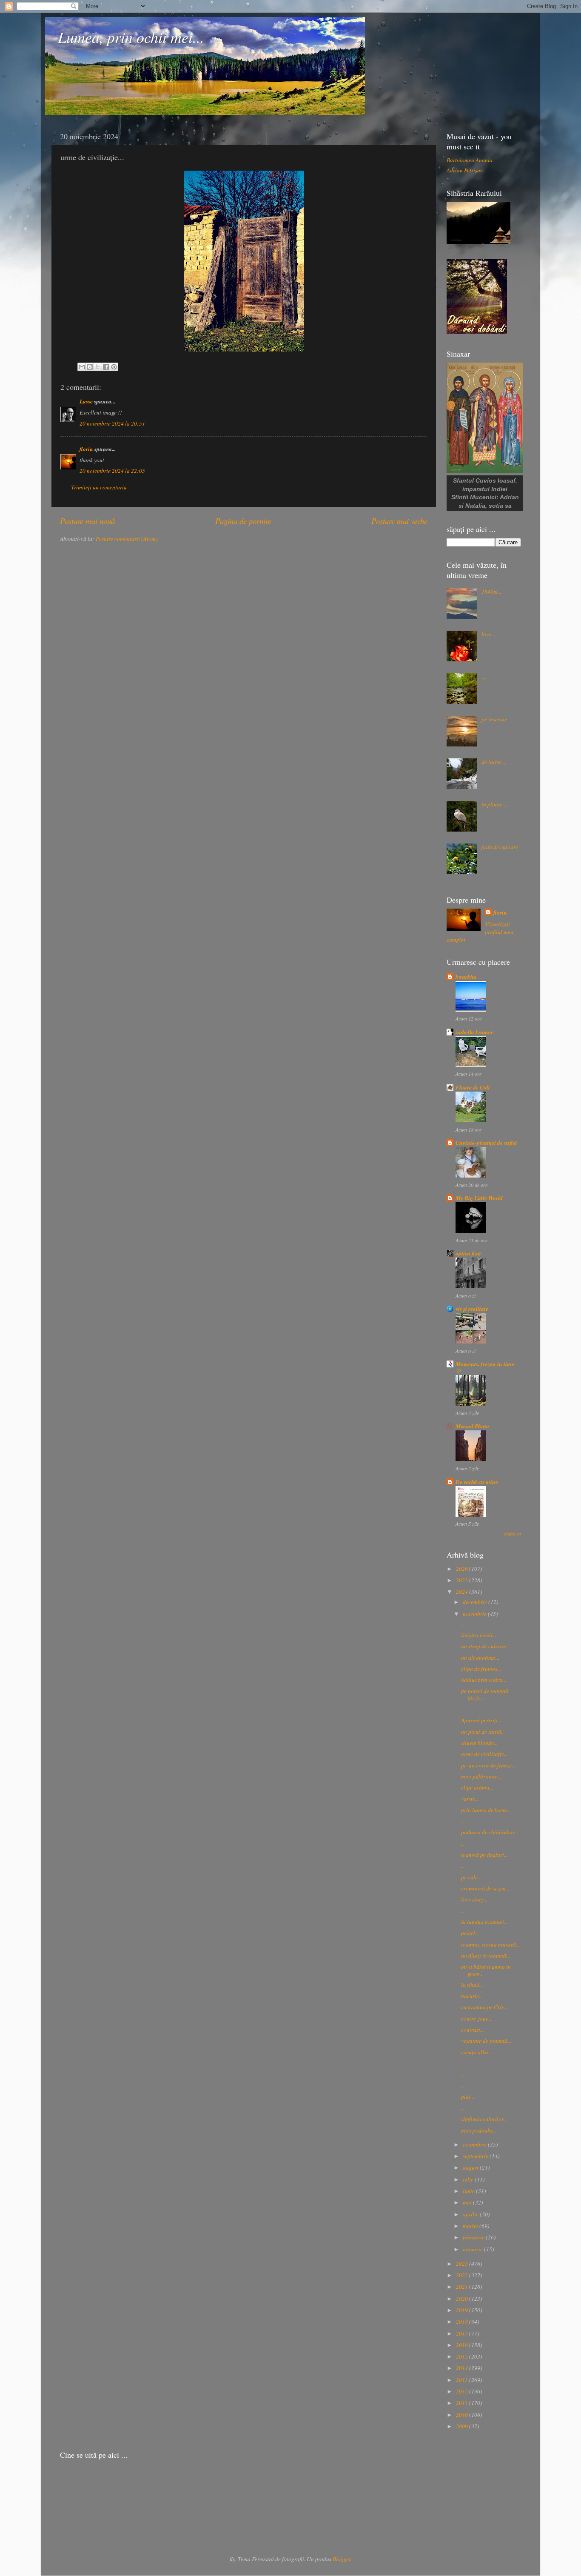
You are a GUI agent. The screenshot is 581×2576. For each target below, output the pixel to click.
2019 (463, 2310)
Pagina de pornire (243, 521)
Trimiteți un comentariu (99, 487)
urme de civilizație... (484, 1754)
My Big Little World (479, 1198)
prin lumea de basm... (486, 1810)
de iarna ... (494, 762)
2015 (463, 2356)
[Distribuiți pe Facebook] (106, 367)
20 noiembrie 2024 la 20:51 (112, 423)
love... (488, 634)
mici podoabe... (479, 2130)
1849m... (491, 592)
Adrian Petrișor (464, 170)
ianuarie (473, 2249)
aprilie (471, 2214)
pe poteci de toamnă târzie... (485, 1694)
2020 (463, 2299)
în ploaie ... (494, 804)
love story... (474, 1899)
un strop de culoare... (486, 1646)
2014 (463, 2368)
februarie (474, 2237)
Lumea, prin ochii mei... (131, 37)
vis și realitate (472, 1308)
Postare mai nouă (87, 521)
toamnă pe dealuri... (484, 1855)
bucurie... (472, 1996)
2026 (463, 1569)
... (483, 677)
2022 (463, 2275)
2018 (463, 2322)
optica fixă (468, 1253)
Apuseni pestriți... (481, 1720)
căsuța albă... (477, 2052)
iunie (469, 2191)
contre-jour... (476, 2018)
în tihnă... (472, 1985)
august (471, 2167)
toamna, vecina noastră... (490, 1944)
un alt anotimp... (480, 1658)
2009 (463, 2426)
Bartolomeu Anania (470, 160)
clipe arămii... (477, 1787)
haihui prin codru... (484, 1680)
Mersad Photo (472, 1426)
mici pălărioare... (481, 1776)
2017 (463, 2333)
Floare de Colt (473, 1087)
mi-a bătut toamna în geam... (486, 1970)
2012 (463, 2391)
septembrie (476, 2156)
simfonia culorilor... (484, 2119)
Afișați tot (513, 1534)
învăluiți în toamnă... (486, 1956)
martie (471, 2226)
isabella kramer (474, 1032)
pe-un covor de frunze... (488, 1765)
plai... (468, 2097)
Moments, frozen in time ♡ (485, 1367)
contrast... (473, 2030)
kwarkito (466, 976)
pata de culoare (500, 847)
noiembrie (475, 1614)
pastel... (470, 1933)
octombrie (475, 2144)
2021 (463, 2287)
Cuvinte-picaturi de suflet (486, 1142)
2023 (463, 2264)
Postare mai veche (399, 521)
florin (86, 449)
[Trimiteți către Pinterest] (114, 367)
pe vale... (471, 1877)
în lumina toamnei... (484, 1922)
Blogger (342, 2559)
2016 (463, 2345)
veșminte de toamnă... (486, 2041)
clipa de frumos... (481, 1669)
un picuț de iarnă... (483, 1732)
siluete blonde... (479, 1743)
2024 (463, 1592)
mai (468, 2202)
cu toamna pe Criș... (484, 2007)
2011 (463, 2403)
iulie (469, 2179)
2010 (463, 2415)
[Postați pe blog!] (90, 367)
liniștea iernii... (479, 1635)
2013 (463, 2380)
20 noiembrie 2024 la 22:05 (112, 471)
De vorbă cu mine (477, 1482)
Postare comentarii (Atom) (127, 539)
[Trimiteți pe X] (98, 367)
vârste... (470, 1798)
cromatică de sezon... (485, 1888)
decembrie (476, 1602)
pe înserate (494, 719)
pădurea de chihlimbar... (490, 1832)
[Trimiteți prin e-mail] (82, 367)
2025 (463, 1580)
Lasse (86, 401)
